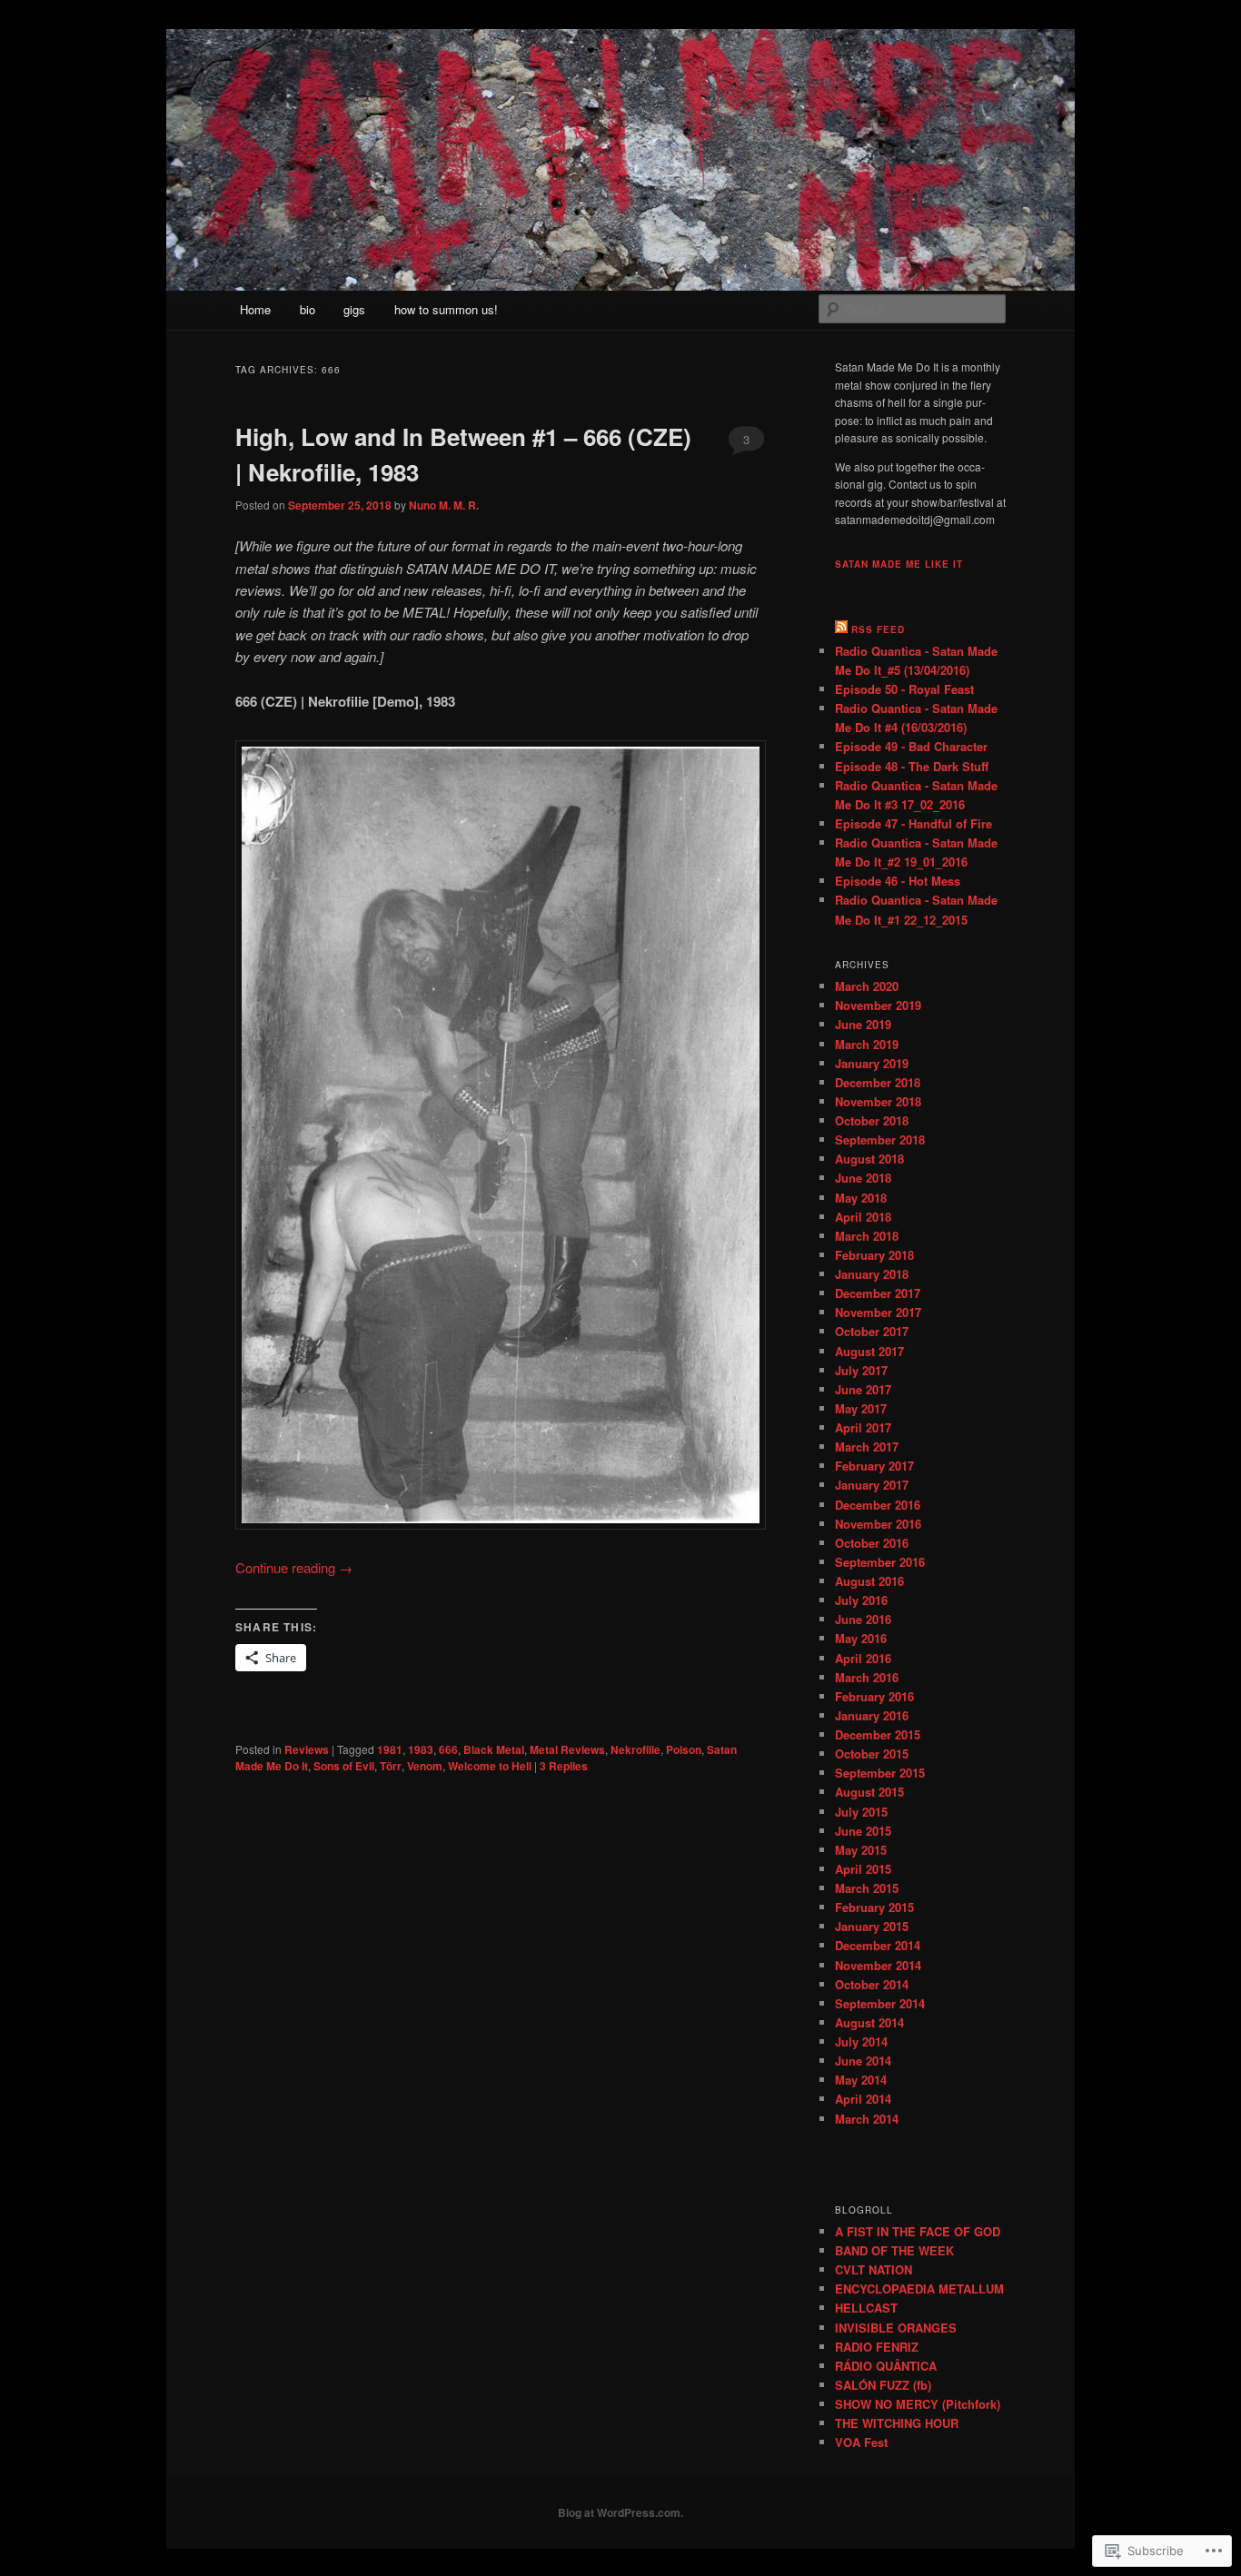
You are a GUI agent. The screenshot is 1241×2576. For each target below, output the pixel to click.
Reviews (307, 1749)
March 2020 (867, 986)
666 (448, 1749)
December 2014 (878, 1945)
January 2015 (872, 1926)
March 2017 (867, 1447)
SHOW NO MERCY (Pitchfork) (918, 2404)
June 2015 (863, 1831)
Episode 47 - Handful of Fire (913, 823)
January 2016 (872, 1715)
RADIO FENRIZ (877, 2347)
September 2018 (880, 1139)
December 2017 (878, 1293)
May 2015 (861, 1850)
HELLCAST (866, 2308)
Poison (684, 1749)
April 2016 (863, 1658)
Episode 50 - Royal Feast (904, 689)
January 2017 (872, 1485)
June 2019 (863, 1024)
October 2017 (872, 1331)
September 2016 (880, 1562)
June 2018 (863, 1178)
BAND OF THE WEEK (894, 2250)
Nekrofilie (635, 1749)
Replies (564, 1766)
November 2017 (878, 1312)
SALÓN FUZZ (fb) (883, 2385)
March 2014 (867, 2119)
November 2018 (878, 1101)
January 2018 (872, 1274)
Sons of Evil (344, 1766)
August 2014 (869, 2022)
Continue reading (294, 1567)
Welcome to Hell (490, 1766)
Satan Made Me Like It (899, 564)
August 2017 (869, 1351)
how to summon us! (446, 309)
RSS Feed (878, 629)
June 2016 (863, 1619)
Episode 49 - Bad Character (911, 746)
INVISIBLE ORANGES (896, 2328)
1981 (390, 1749)
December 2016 (878, 1505)
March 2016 (867, 1677)
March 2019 (867, 1044)
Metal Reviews (567, 1749)
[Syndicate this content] (841, 629)
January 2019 (872, 1063)
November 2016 (878, 1524)
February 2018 (874, 1255)
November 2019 (878, 1005)
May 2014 (861, 2080)
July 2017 (861, 1370)
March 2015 (867, 1888)
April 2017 (863, 1427)
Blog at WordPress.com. (620, 2512)
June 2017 (863, 1389)
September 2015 (880, 1773)
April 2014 (863, 2099)
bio (308, 309)
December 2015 (878, 1734)
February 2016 (874, 1696)
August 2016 (869, 1581)
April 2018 (863, 1217)
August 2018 (869, 1159)
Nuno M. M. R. (444, 505)
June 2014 (863, 2061)
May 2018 (861, 1198)
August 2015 (869, 1792)
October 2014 (872, 1984)
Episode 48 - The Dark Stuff (912, 766)
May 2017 (861, 1408)
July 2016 (861, 1600)
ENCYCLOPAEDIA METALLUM (919, 2289)
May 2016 (861, 1638)
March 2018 (867, 1236)
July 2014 (861, 2041)
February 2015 (874, 1907)
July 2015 (861, 1812)
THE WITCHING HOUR (897, 2423)
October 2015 (872, 1754)
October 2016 (872, 1543)
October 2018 (872, 1120)
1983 (421, 1749)
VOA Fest (861, 2442)
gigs (354, 309)
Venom (425, 1766)
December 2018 (878, 1082)
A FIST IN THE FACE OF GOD (918, 2231)
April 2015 (863, 1869)
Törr (391, 1766)
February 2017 (874, 1466)
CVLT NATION (874, 2269)
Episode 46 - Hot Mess (898, 881)
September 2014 (880, 2003)
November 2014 (878, 1965)
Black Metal (494, 1749)
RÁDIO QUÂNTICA (886, 2366)
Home (255, 309)
